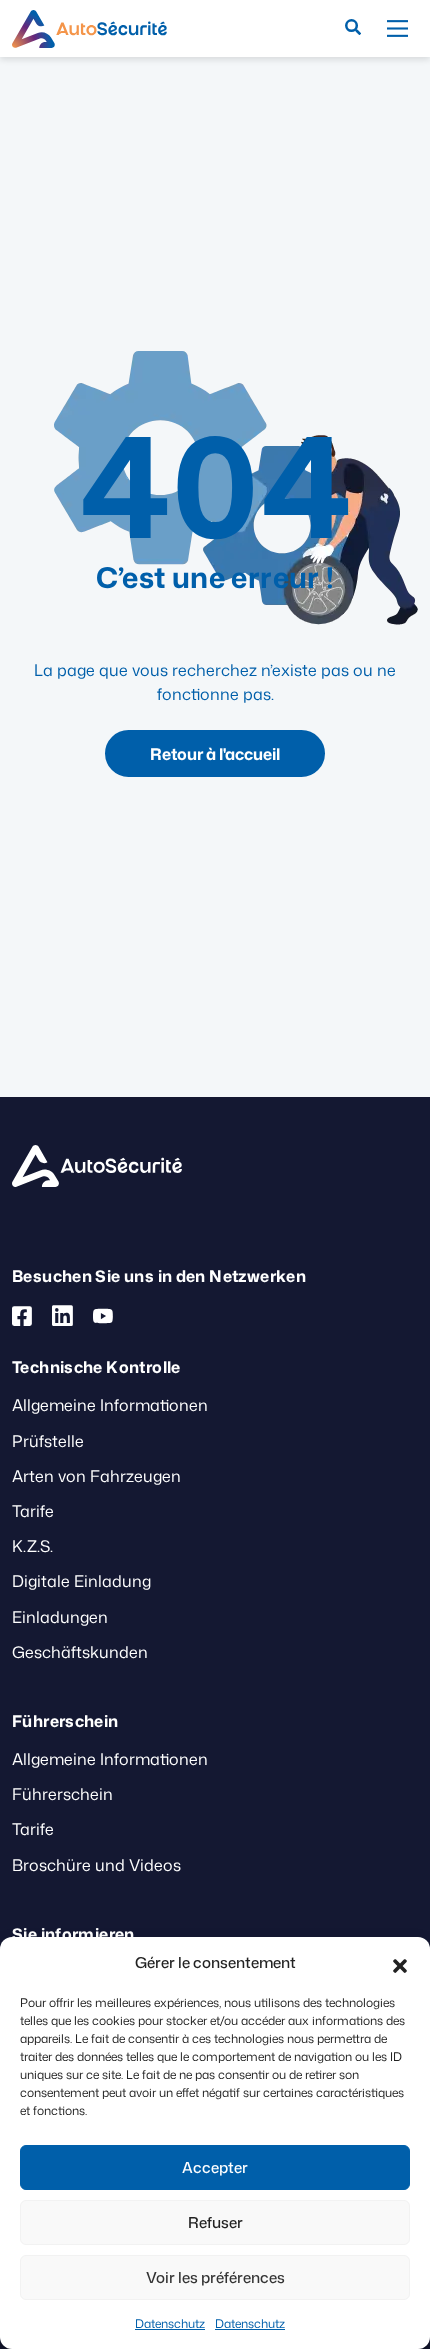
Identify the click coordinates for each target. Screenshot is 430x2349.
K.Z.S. (32, 1546)
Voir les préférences (215, 2277)
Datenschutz (170, 2323)
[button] (400, 1963)
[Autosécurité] (89, 29)
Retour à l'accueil (215, 754)
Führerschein (62, 1794)
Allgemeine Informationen (110, 1405)
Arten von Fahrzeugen (96, 1476)
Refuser (215, 2222)
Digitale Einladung (81, 1581)
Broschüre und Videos (96, 1865)
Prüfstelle (48, 1441)
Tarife (33, 1511)
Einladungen (60, 1617)
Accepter (215, 2167)
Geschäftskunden (80, 1652)
